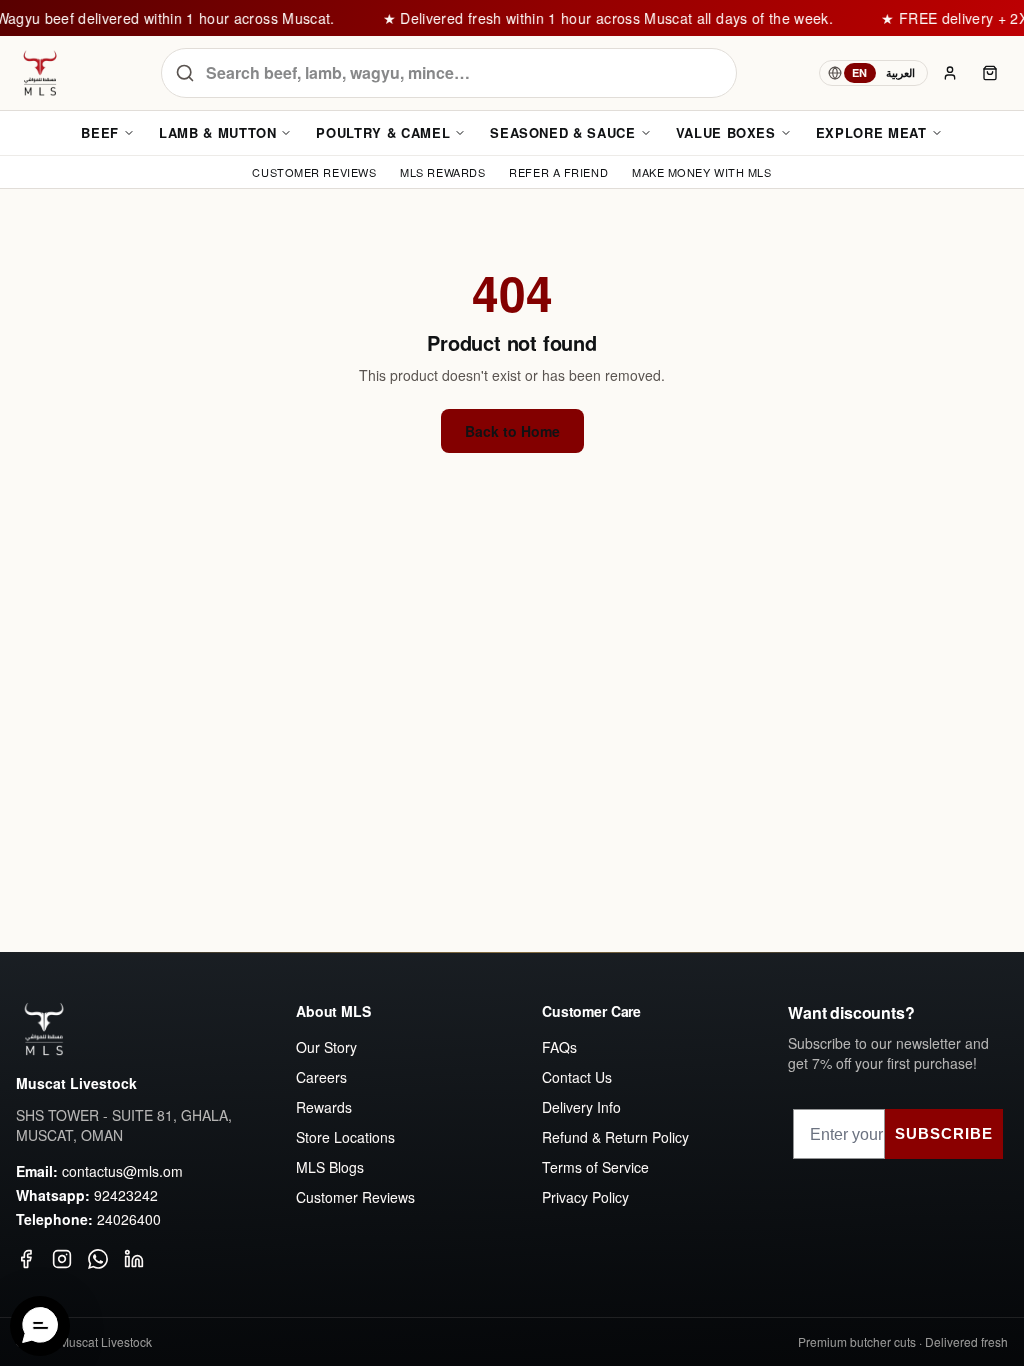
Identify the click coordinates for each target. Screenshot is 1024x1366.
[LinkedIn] (134, 1259)
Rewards (324, 1107)
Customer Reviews (355, 1197)
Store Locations (345, 1137)
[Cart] (990, 73)
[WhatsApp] (98, 1259)
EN (860, 72)
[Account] (950, 73)
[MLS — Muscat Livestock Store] (40, 73)
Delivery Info (581, 1107)
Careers (321, 1077)
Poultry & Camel (383, 132)
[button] (40, 1326)
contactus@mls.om (122, 1171)
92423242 (126, 1195)
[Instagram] (62, 1259)
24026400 (129, 1219)
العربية (900, 72)
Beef (100, 132)
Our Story (326, 1047)
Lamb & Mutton (217, 132)
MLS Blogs (330, 1167)
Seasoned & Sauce (562, 132)
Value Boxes (726, 132)
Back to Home (512, 431)
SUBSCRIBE (944, 1133)
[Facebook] (26, 1259)
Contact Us (577, 1077)
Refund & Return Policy (615, 1137)
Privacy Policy (585, 1197)
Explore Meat (871, 132)
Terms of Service (595, 1167)
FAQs (559, 1047)
